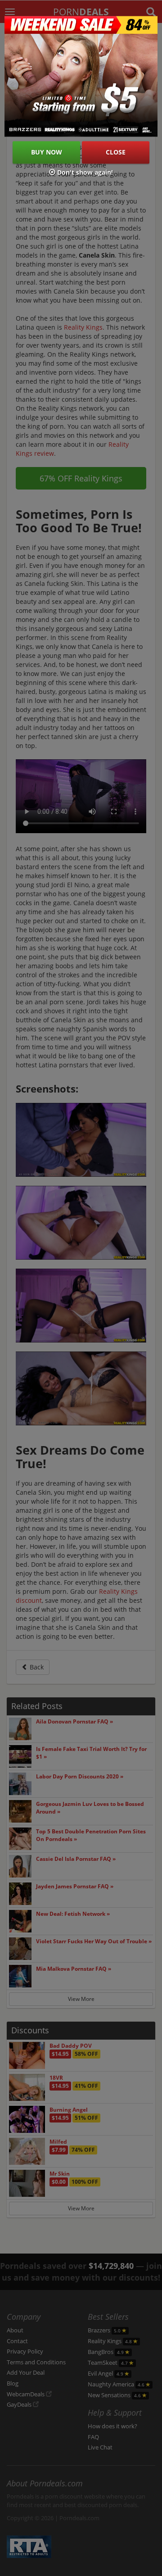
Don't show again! (84, 173)
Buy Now (47, 152)
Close (116, 152)
